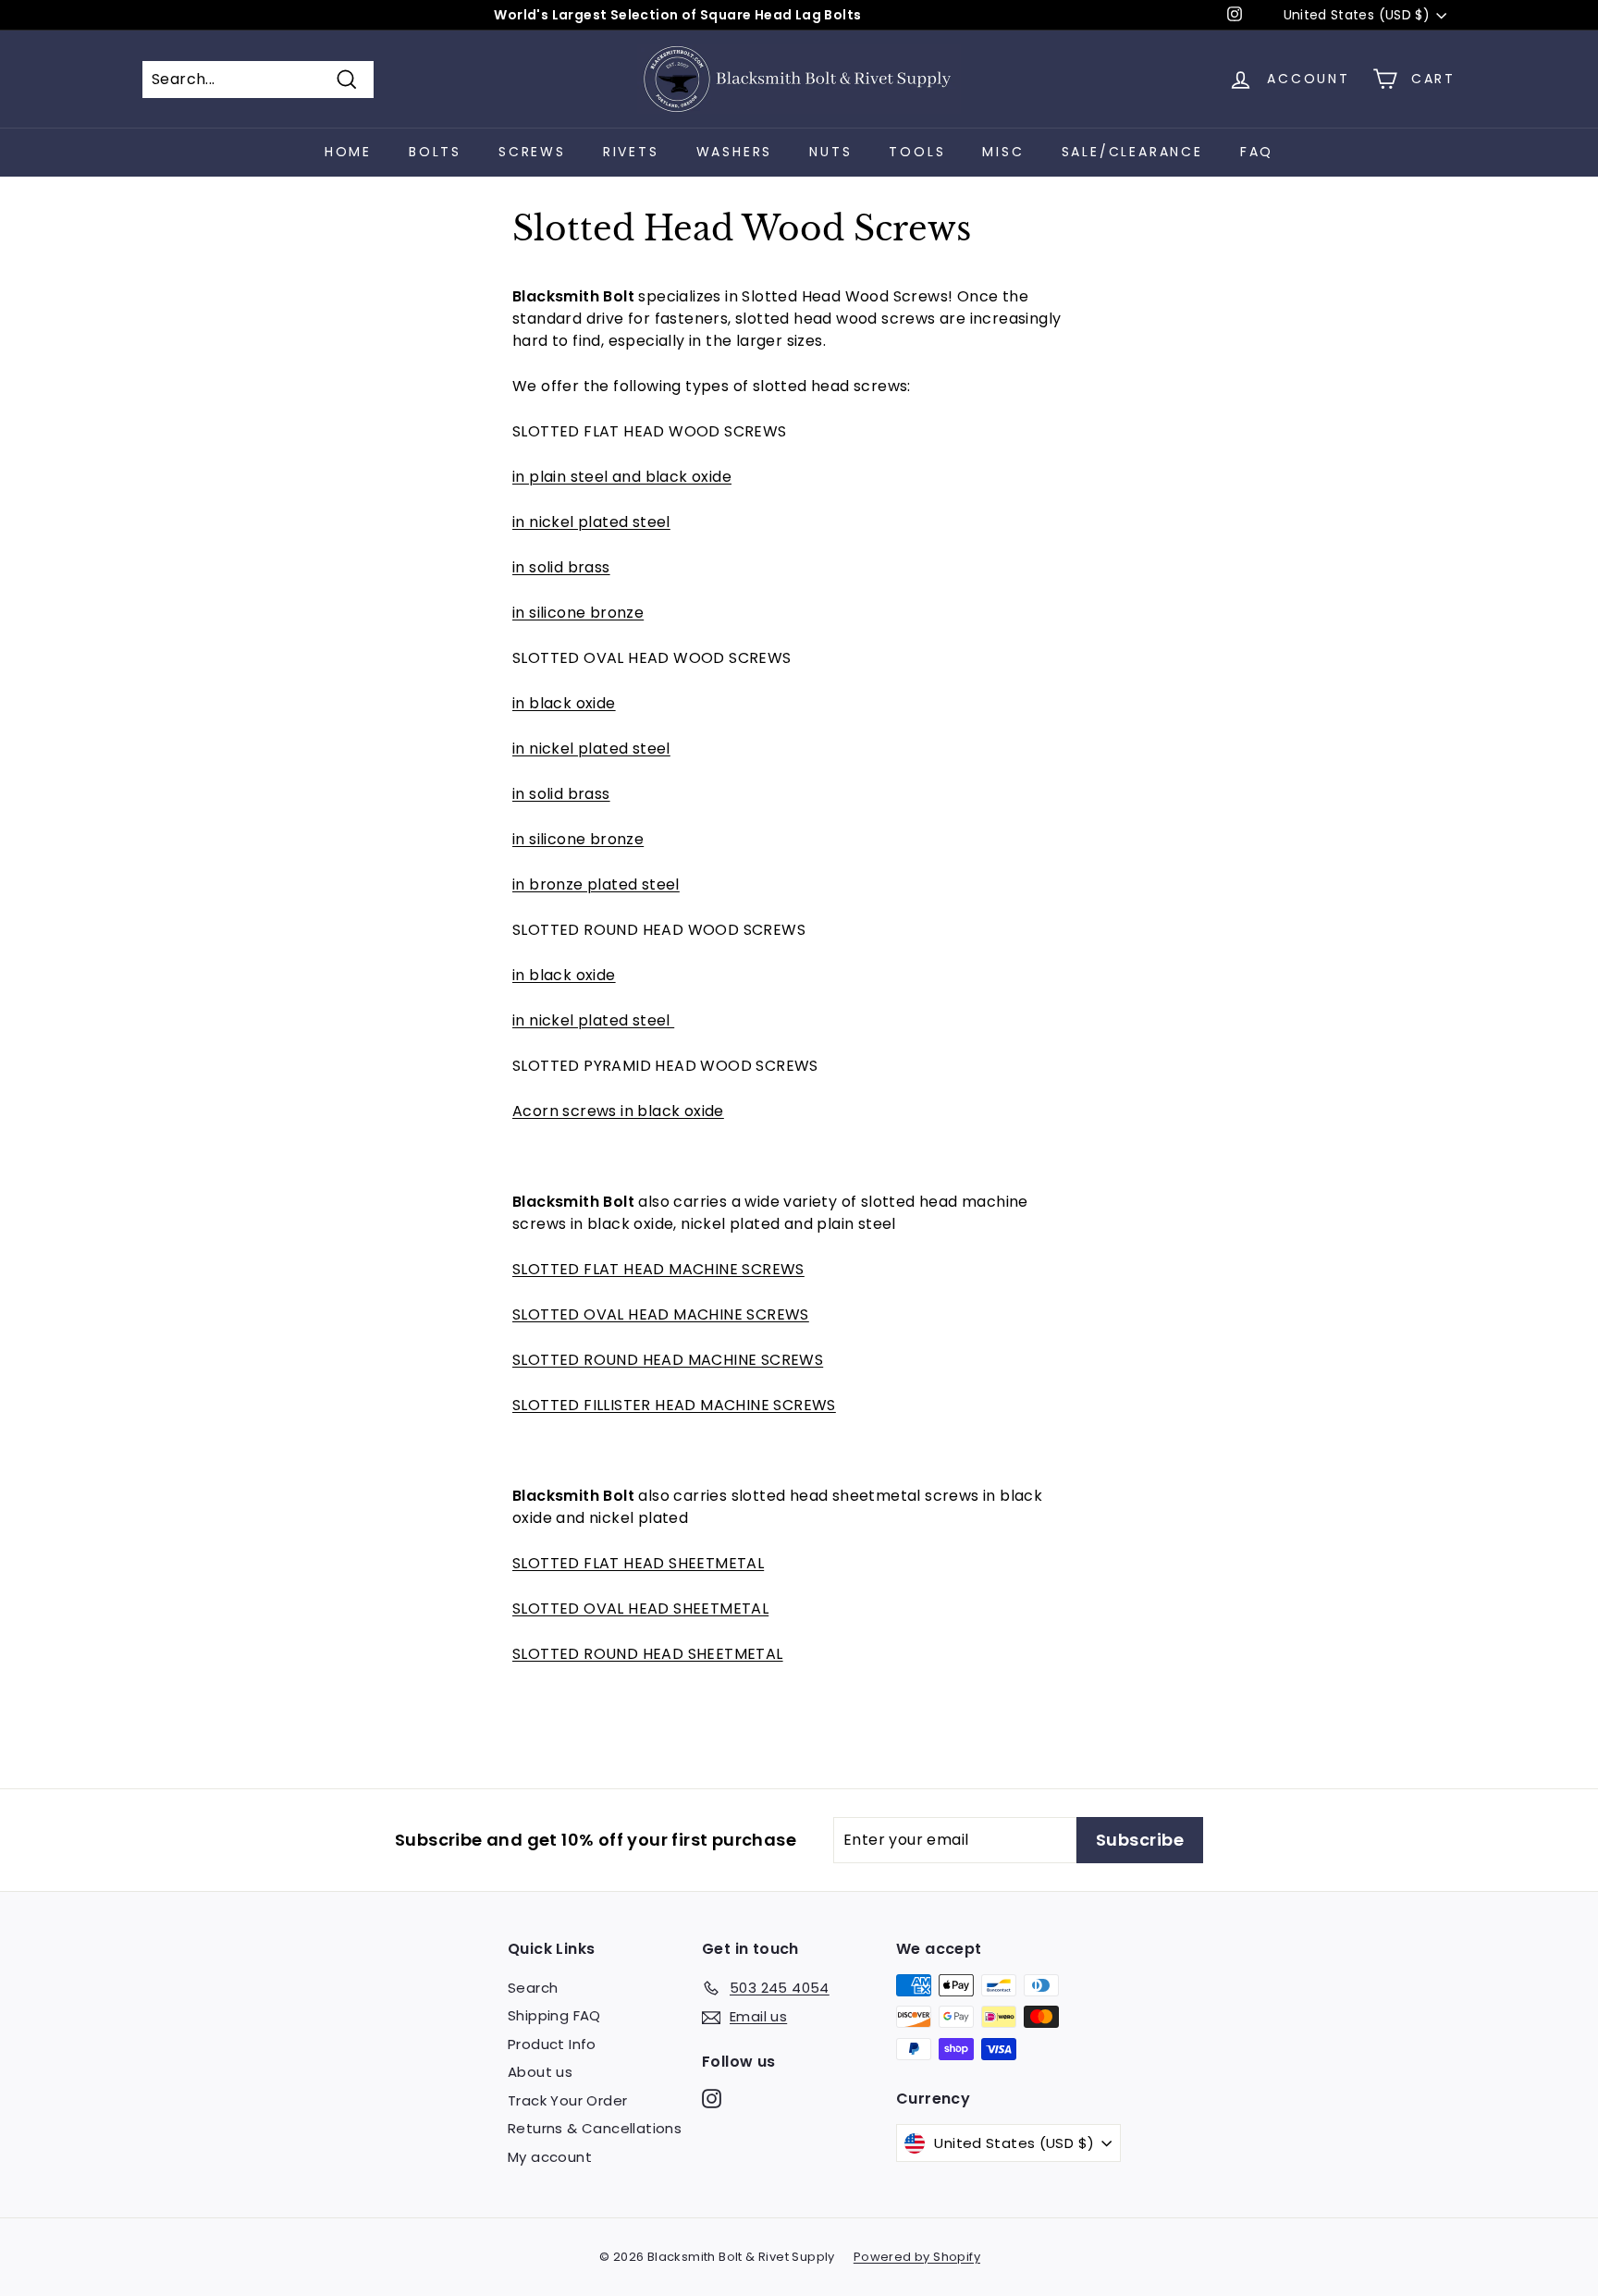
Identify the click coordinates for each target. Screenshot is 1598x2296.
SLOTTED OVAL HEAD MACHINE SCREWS (661, 1314)
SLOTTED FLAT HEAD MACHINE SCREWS (658, 1269)
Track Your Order (567, 2100)
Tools (917, 152)
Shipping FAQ (554, 2015)
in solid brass (561, 567)
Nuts (830, 152)
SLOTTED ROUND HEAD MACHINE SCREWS (668, 1360)
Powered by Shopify (917, 2257)
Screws (532, 152)
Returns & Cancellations (595, 2128)
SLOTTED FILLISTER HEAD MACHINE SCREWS (674, 1405)
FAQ (1257, 152)
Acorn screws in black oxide (618, 1111)
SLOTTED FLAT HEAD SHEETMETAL (638, 1563)
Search (533, 1988)
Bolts (435, 152)
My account (550, 2157)
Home (348, 152)
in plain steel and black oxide (622, 477)
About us (540, 2072)
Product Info (552, 2044)
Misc (1003, 152)
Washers (735, 152)
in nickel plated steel (591, 522)
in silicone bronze (578, 613)
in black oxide (564, 703)
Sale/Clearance (1132, 152)
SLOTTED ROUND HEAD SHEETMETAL (648, 1654)
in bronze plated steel (596, 884)
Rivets (631, 152)
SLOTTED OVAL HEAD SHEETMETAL (640, 1608)
